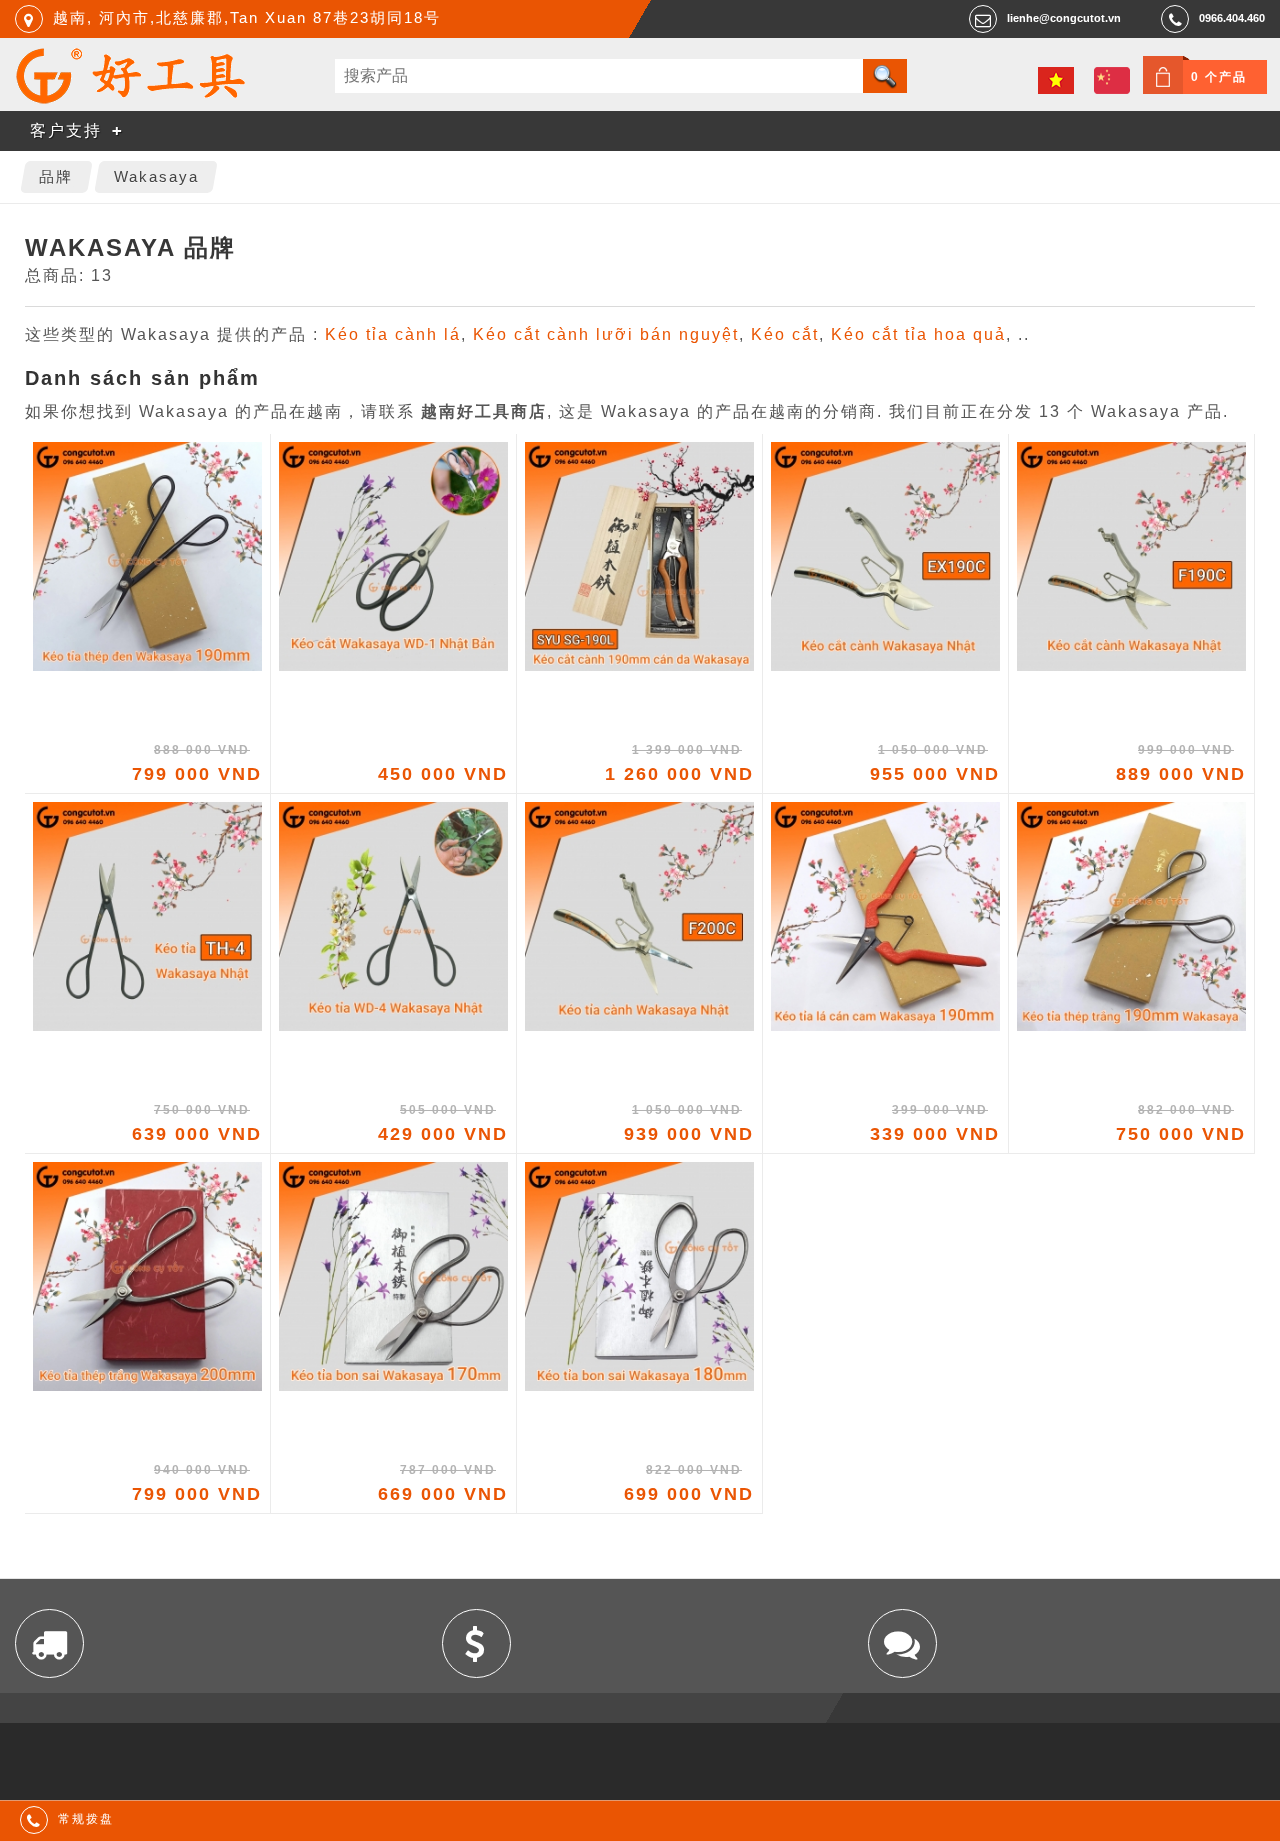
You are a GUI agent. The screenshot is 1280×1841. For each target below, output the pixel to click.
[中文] (1112, 80)
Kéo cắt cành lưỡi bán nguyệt (606, 334)
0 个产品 (1219, 77)
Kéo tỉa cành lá (393, 334)
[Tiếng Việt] (1056, 80)
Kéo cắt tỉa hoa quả (918, 334)
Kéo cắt (785, 334)
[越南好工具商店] (131, 98)
